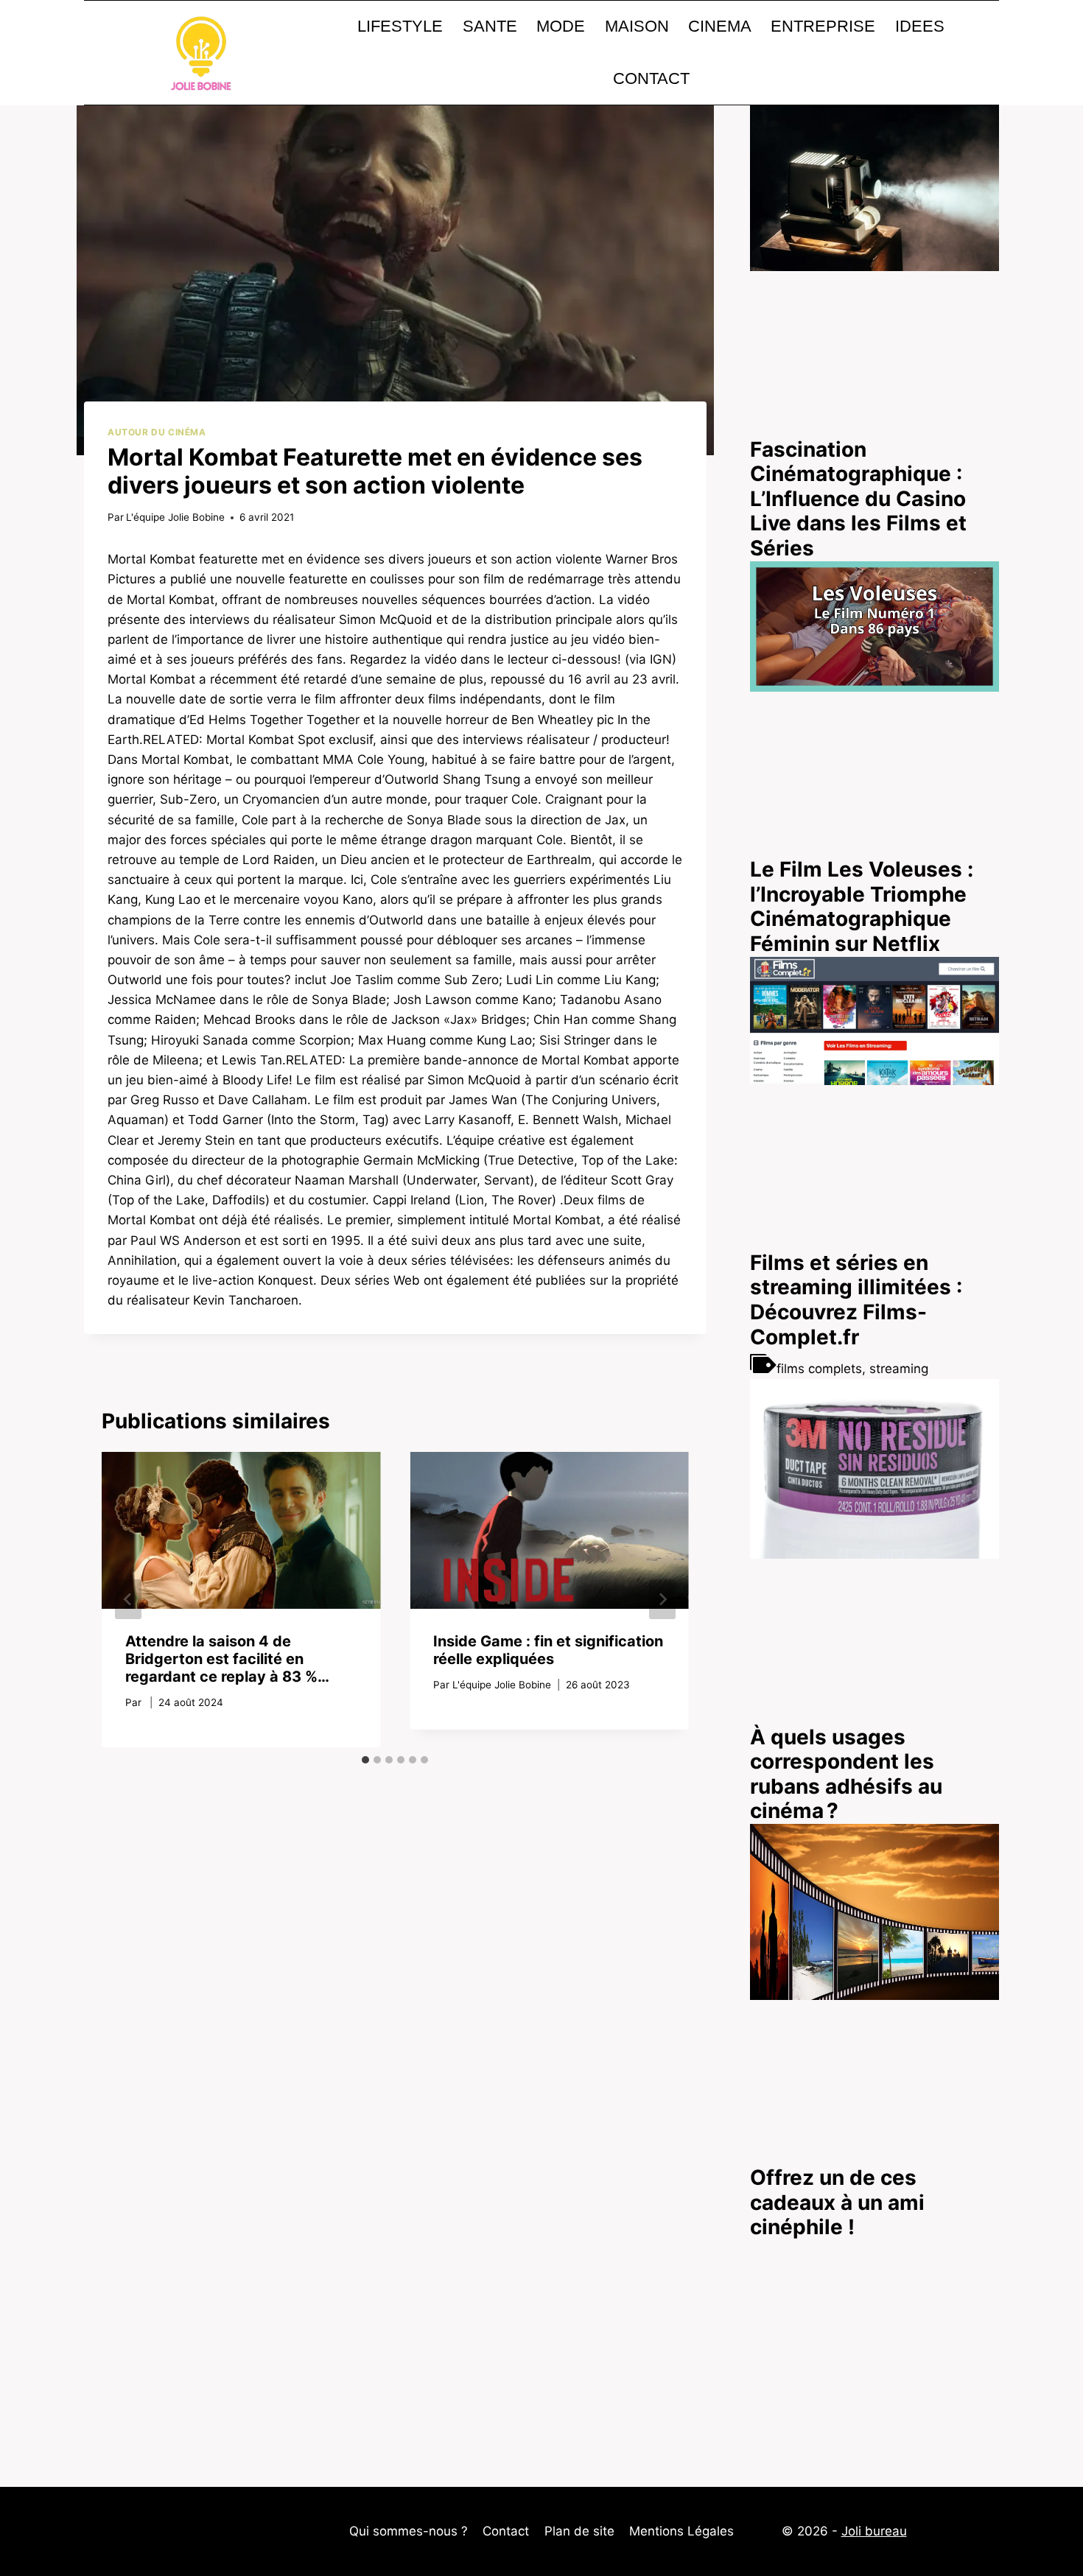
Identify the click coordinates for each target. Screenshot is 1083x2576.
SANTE (490, 26)
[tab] (365, 1760)
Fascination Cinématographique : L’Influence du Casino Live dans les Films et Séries (858, 499)
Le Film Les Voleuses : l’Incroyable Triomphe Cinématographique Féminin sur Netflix (862, 906)
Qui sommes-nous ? (409, 2531)
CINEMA (720, 26)
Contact (506, 2531)
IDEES (920, 26)
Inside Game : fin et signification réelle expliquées (548, 1650)
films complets (819, 1369)
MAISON (637, 26)
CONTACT (651, 78)
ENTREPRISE (823, 26)
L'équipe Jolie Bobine (175, 517)
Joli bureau (874, 2531)
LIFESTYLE (400, 26)
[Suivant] (662, 1599)
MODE (561, 26)
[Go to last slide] (128, 1599)
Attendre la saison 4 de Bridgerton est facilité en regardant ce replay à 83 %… (227, 1659)
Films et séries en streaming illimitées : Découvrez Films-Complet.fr (856, 1300)
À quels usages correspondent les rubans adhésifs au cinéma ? (846, 1774)
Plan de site (579, 2531)
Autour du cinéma (157, 432)
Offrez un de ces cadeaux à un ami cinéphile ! (837, 2202)
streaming (899, 1369)
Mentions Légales (681, 2531)
